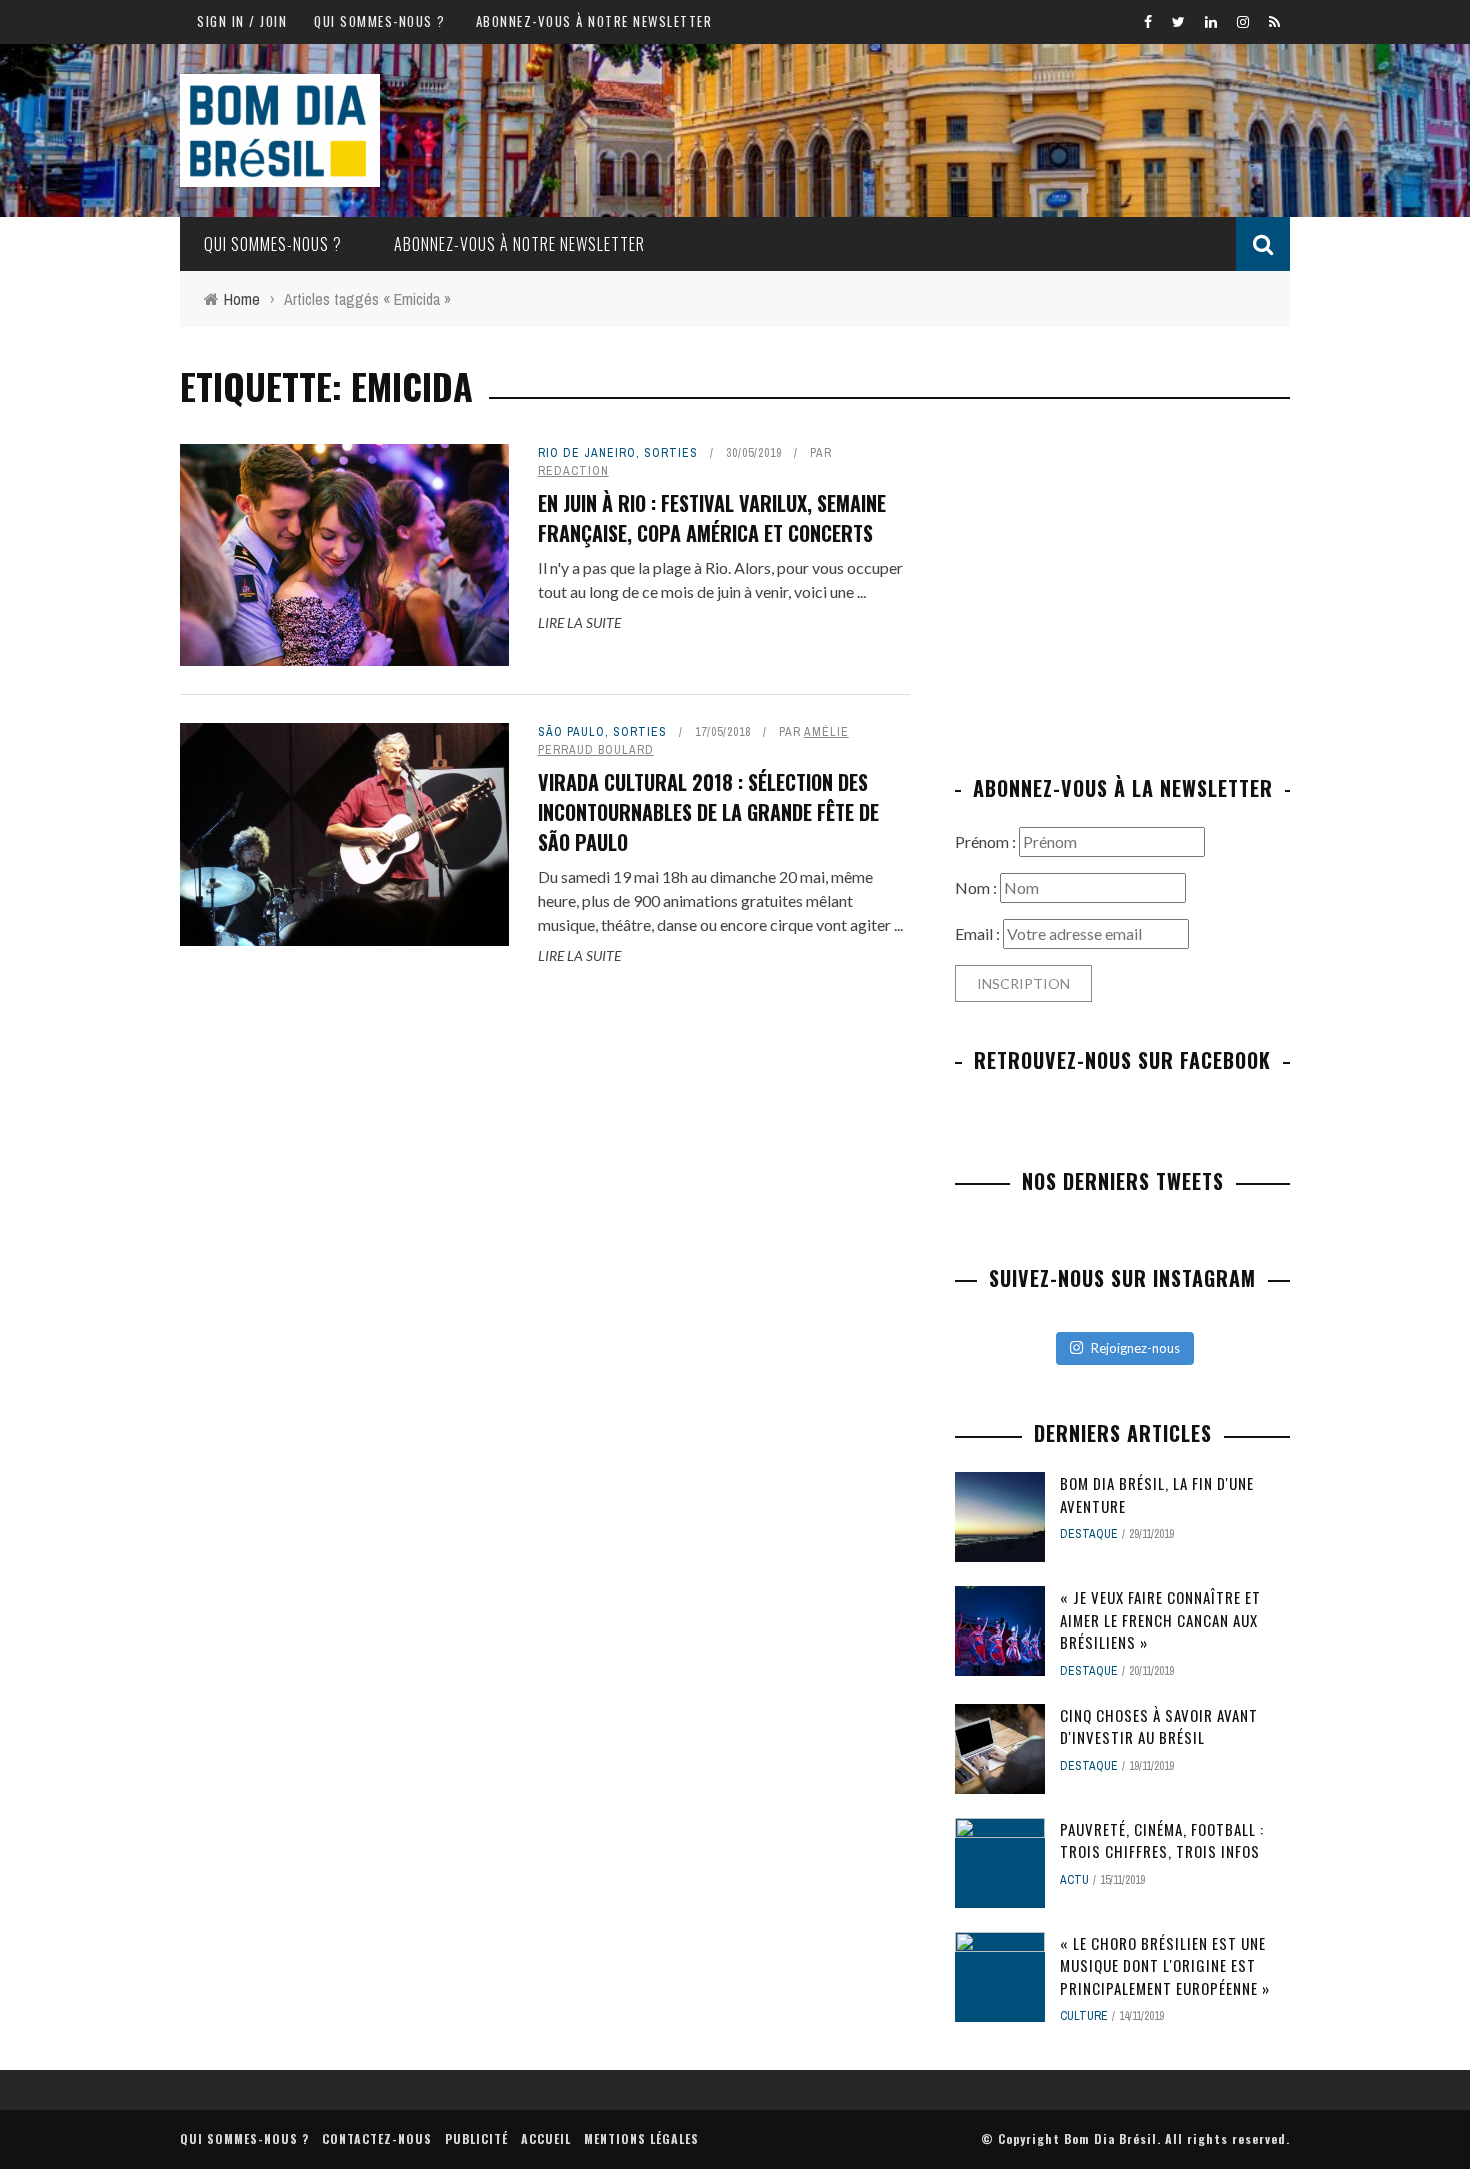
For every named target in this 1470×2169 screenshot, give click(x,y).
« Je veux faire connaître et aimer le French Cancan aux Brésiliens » (1160, 1619)
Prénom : (987, 841)
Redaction (573, 471)
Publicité (476, 2138)
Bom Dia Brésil (1110, 2138)
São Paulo (571, 732)
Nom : (977, 887)
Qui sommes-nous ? (380, 21)
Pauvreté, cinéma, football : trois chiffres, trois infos (1162, 1840)
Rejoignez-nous (1135, 1348)
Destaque (1089, 1534)
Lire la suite (579, 622)
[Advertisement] (1123, 584)
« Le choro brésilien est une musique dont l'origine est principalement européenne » (1165, 1965)
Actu (1074, 1880)
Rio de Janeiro (587, 453)
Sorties (671, 453)
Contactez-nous (377, 2138)
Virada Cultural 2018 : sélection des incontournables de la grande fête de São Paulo (708, 812)
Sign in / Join (242, 21)
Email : (979, 933)
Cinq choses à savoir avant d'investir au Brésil (1159, 1726)
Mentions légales (641, 2138)
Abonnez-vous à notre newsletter (594, 21)
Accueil (546, 2138)
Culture (1084, 2016)
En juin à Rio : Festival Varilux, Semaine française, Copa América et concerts (712, 518)
